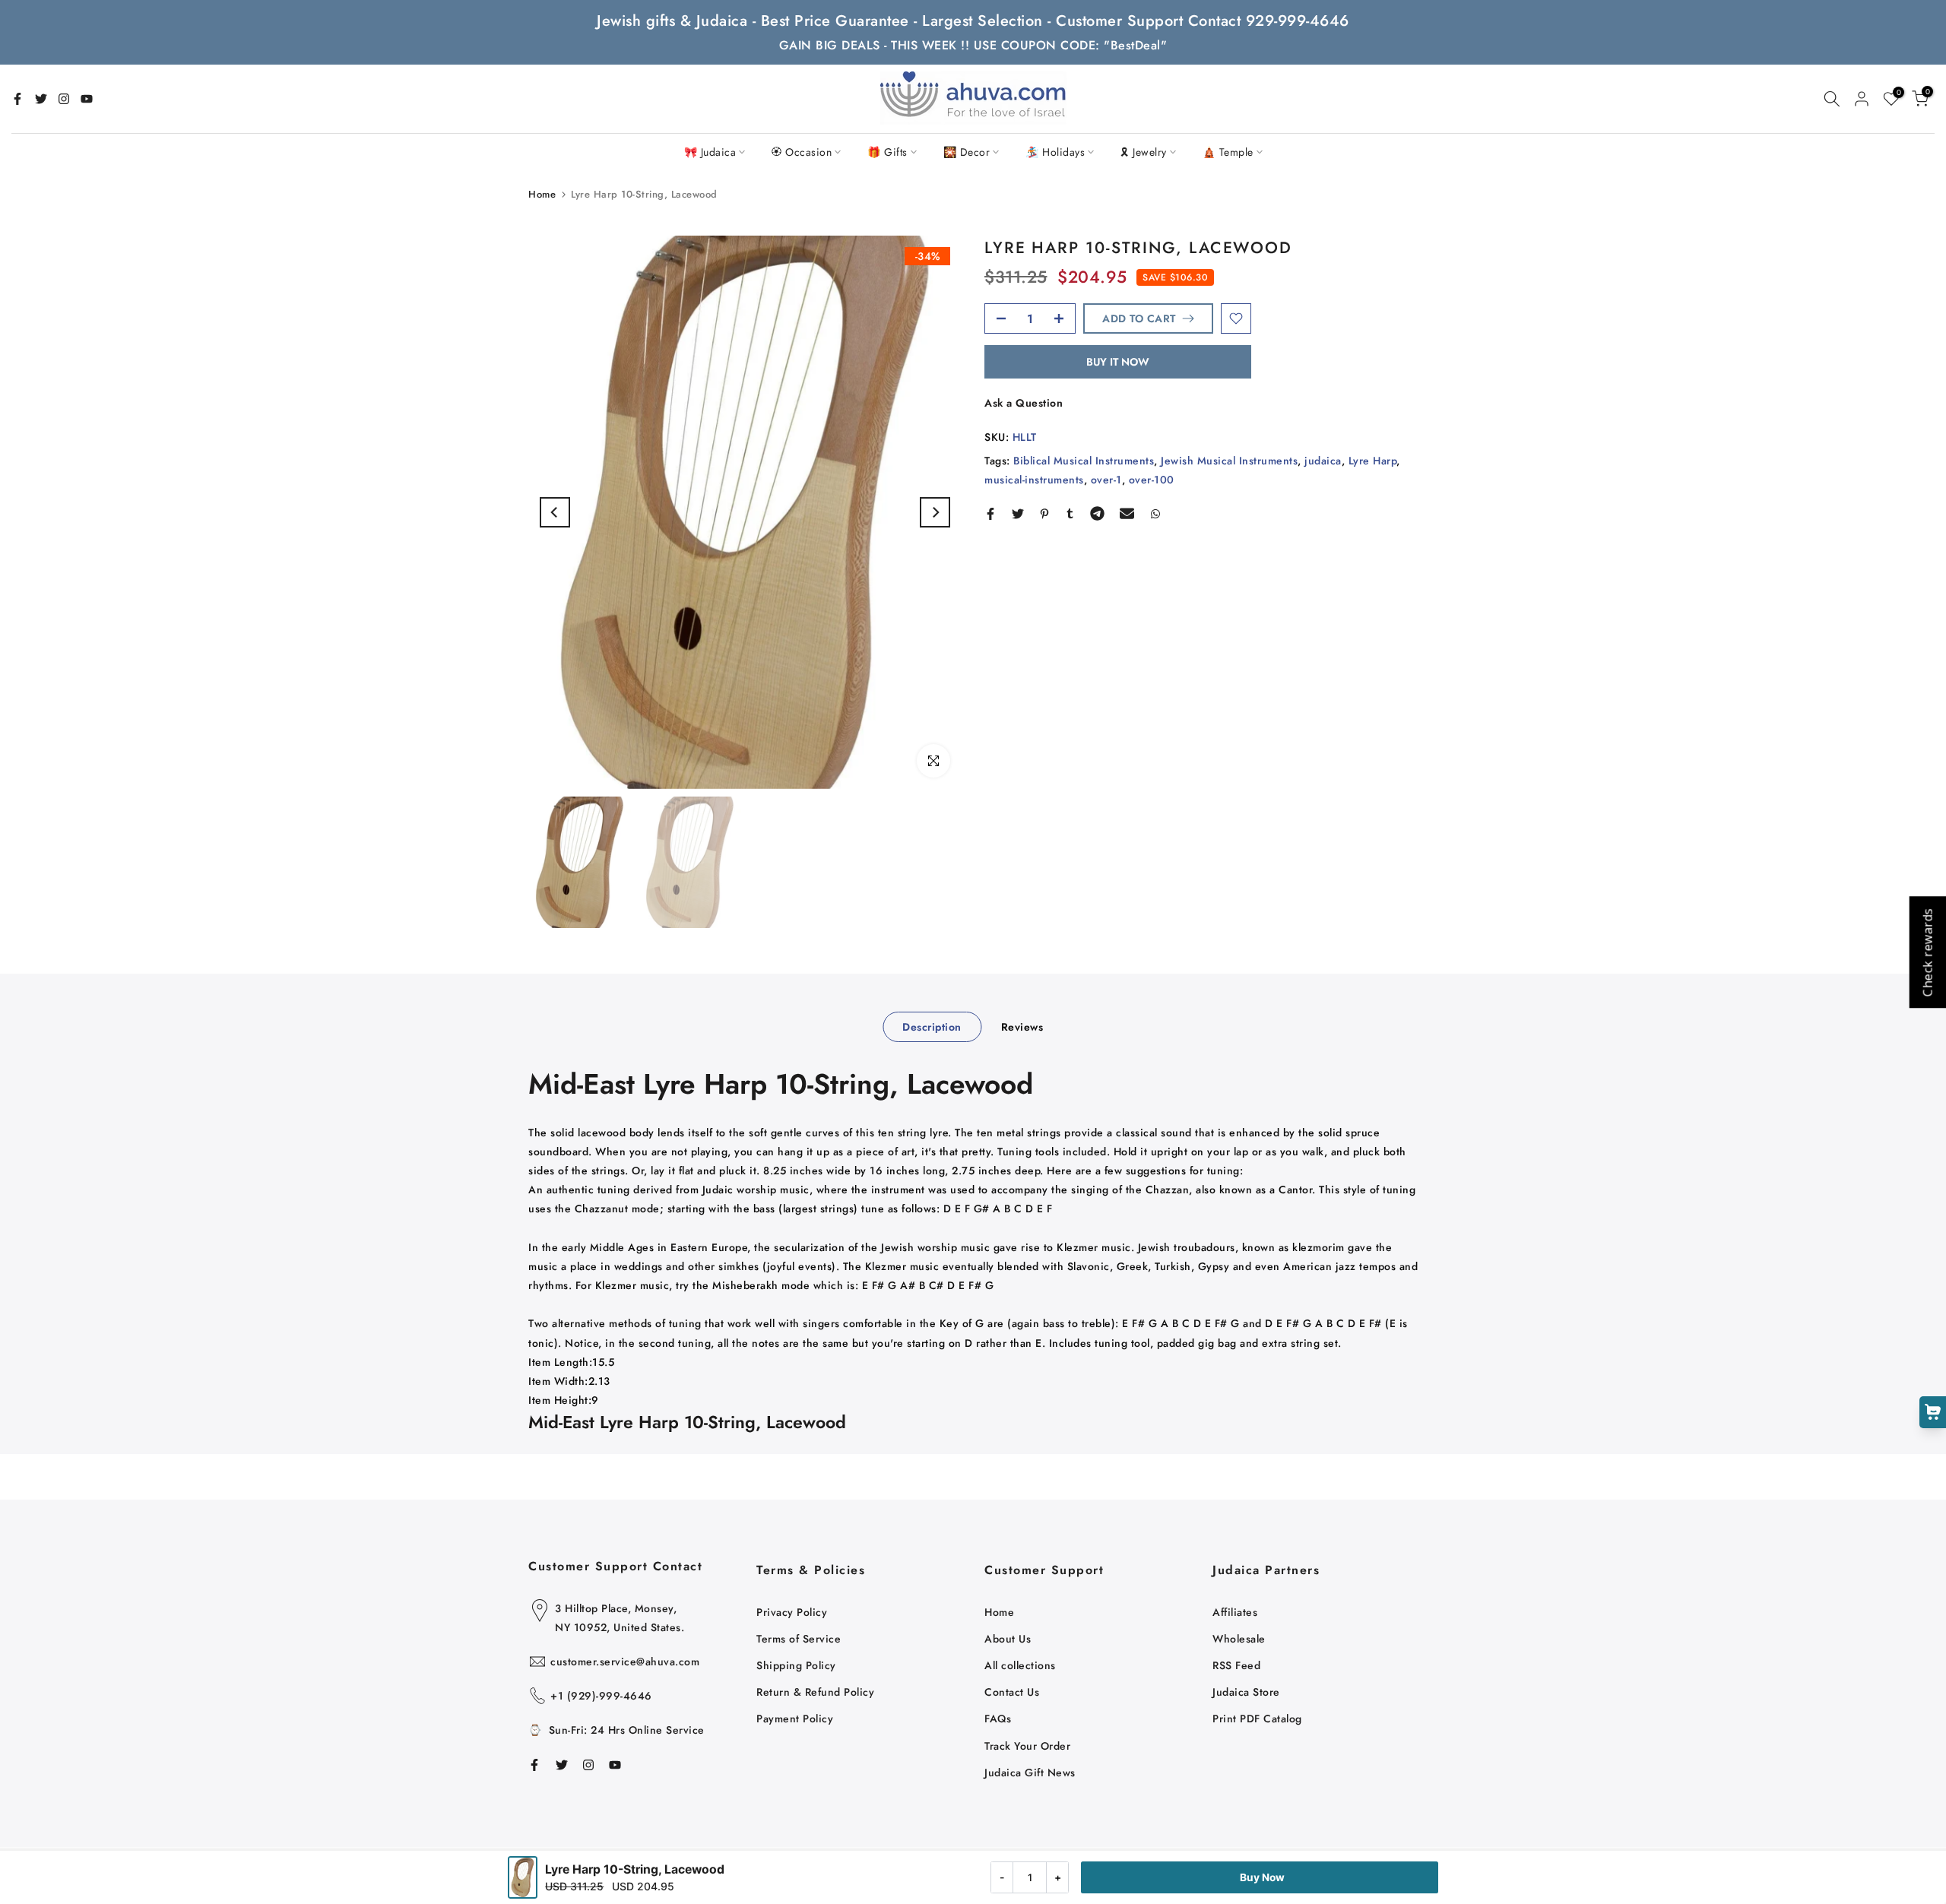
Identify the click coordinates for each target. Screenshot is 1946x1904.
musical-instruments (1034, 480)
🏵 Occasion (802, 152)
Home (542, 194)
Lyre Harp (1373, 461)
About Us (1008, 1639)
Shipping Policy (796, 1665)
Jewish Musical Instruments (1229, 461)
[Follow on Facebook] (17, 99)
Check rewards (1927, 952)
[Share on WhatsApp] (1155, 514)
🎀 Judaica (710, 152)
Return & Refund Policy (815, 1692)
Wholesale (1239, 1639)
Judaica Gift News (1030, 1773)
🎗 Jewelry (1144, 152)
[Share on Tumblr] (1070, 514)
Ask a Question (1024, 403)
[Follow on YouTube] (87, 99)
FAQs (998, 1719)
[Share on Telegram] (1097, 514)
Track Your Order (1027, 1746)
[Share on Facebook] (990, 514)
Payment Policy (795, 1719)
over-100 (1152, 480)
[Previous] (555, 512)
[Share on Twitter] (1018, 514)
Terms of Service (799, 1639)
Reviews (1022, 1026)
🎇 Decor (967, 152)
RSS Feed (1236, 1665)
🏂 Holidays (1055, 152)
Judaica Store (1246, 1692)
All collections (1020, 1665)
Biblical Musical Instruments (1084, 461)
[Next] (935, 512)
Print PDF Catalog (1257, 1719)
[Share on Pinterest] (1044, 514)
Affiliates (1235, 1612)
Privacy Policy (792, 1612)
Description (932, 1026)
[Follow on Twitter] (41, 99)
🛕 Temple (1228, 152)
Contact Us (1012, 1692)
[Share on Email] (1127, 514)
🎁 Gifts (887, 152)
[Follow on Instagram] (64, 99)
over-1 (1106, 480)
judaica (1323, 461)
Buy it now (1118, 362)
